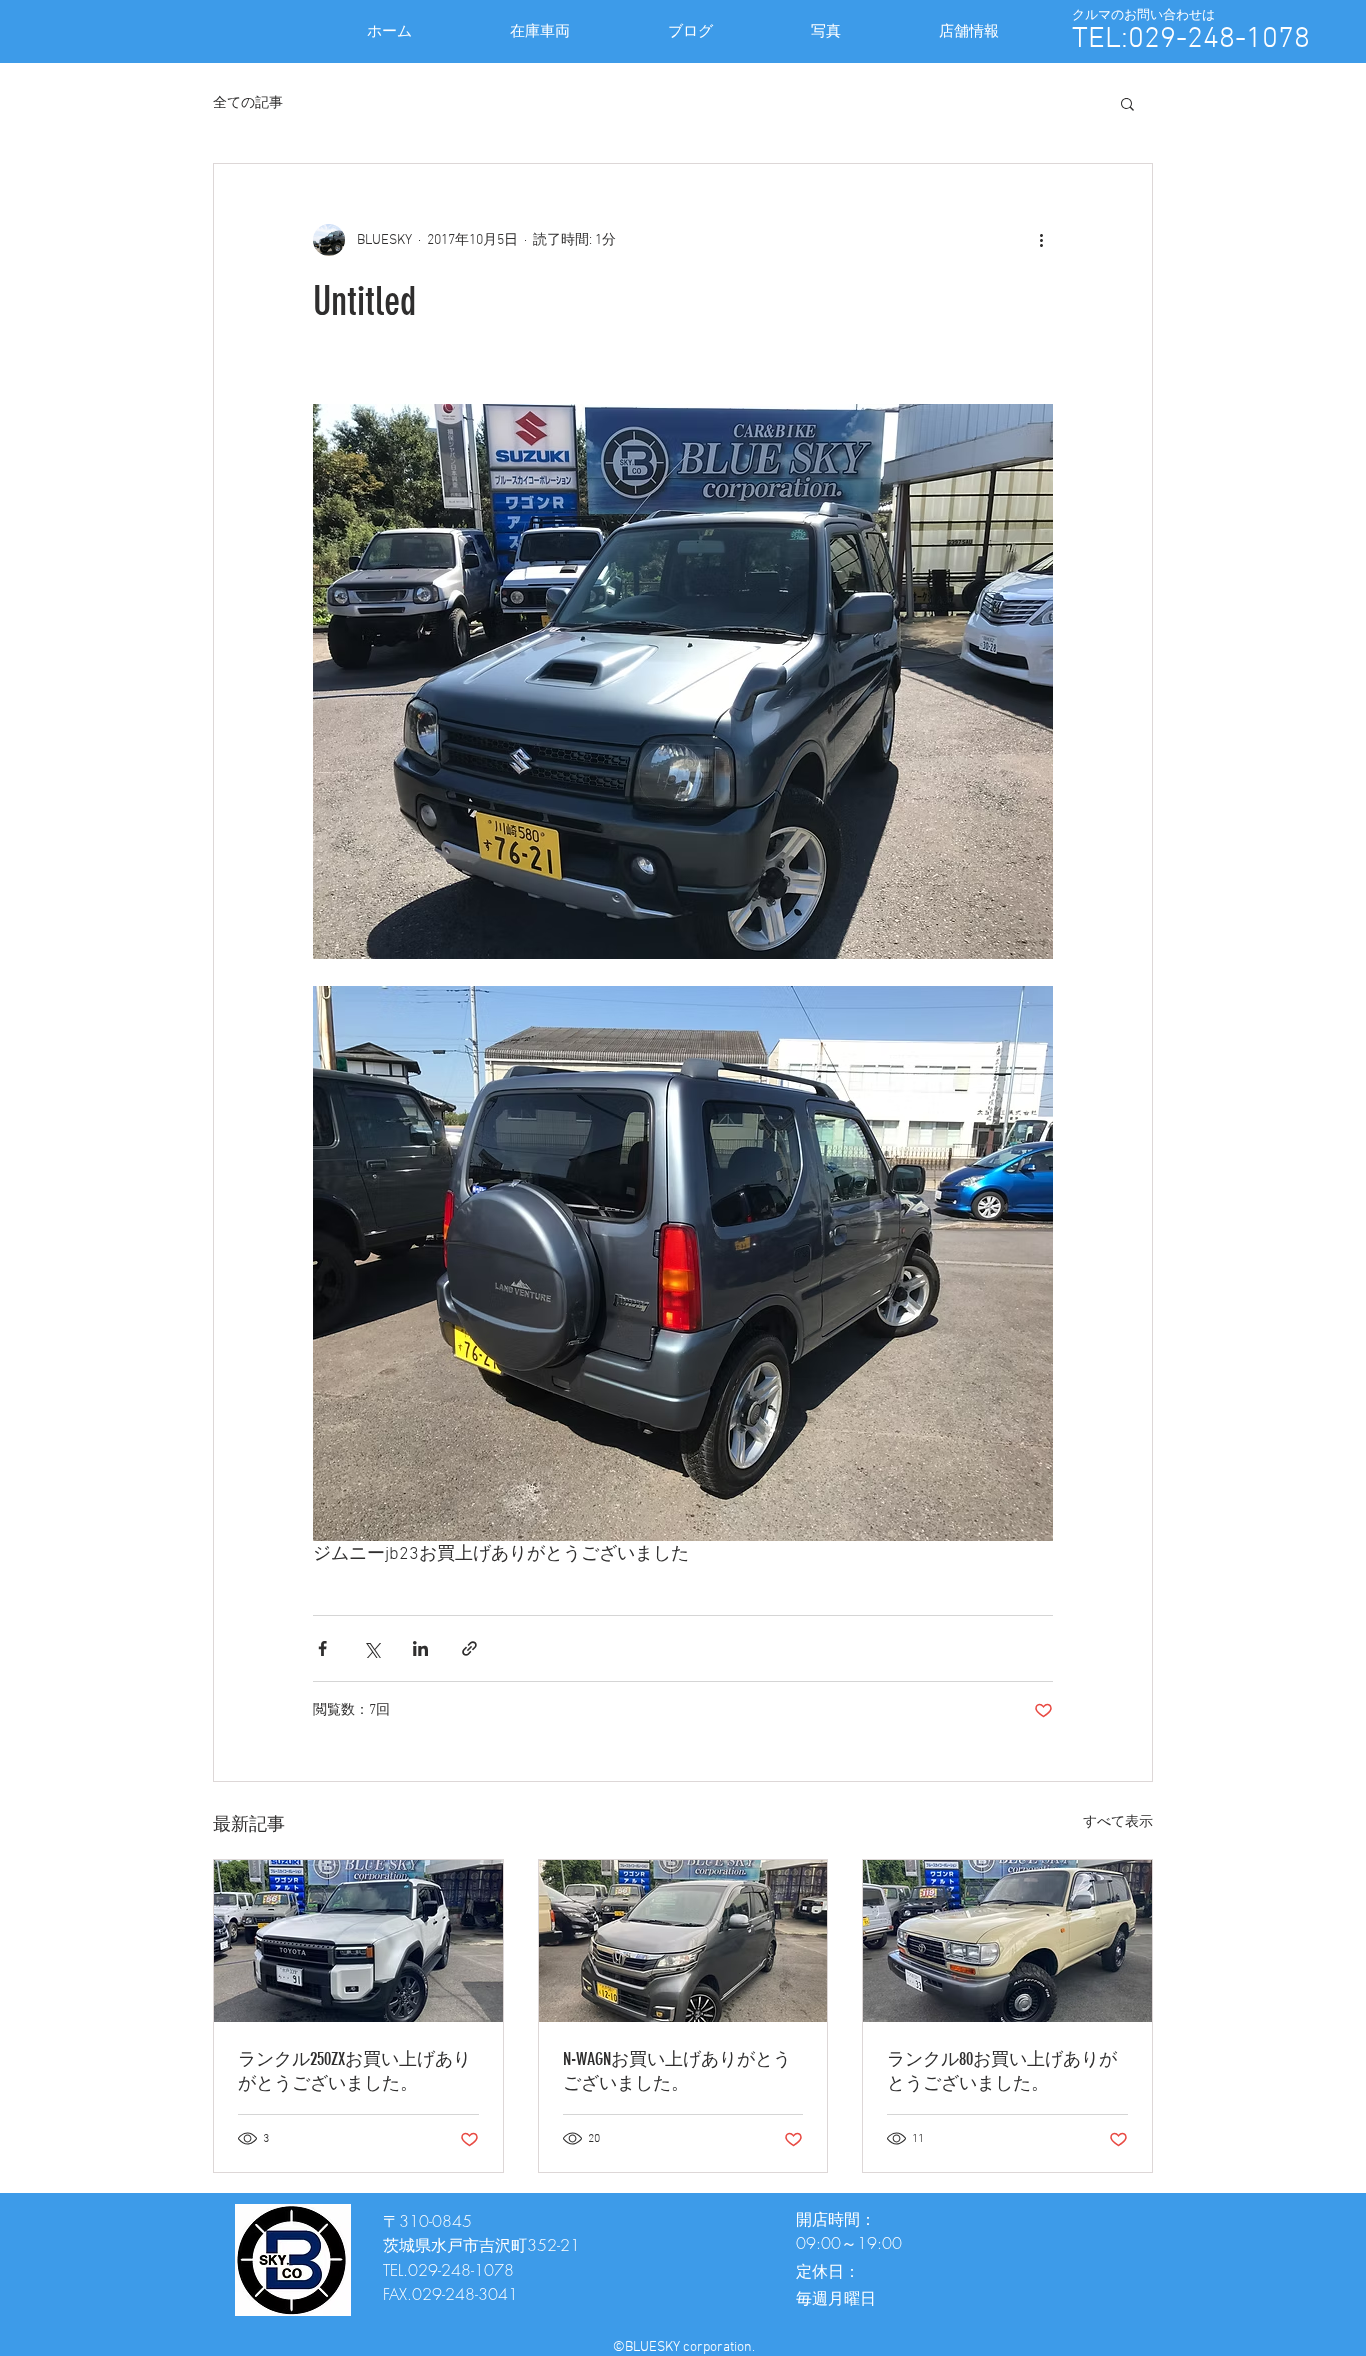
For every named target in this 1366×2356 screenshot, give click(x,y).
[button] (1127, 103)
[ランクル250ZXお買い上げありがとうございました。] (358, 1941)
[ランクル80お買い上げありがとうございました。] (1007, 1941)
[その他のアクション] (1041, 240)
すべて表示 (1118, 1822)
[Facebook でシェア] (322, 1648)
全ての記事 (248, 103)
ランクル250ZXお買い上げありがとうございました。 (354, 2071)
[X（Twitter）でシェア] (371, 1648)
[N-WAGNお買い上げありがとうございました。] (683, 1941)
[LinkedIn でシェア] (420, 1648)
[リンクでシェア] (469, 1648)
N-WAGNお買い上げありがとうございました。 (677, 2071)
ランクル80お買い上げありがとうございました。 (1002, 2071)
